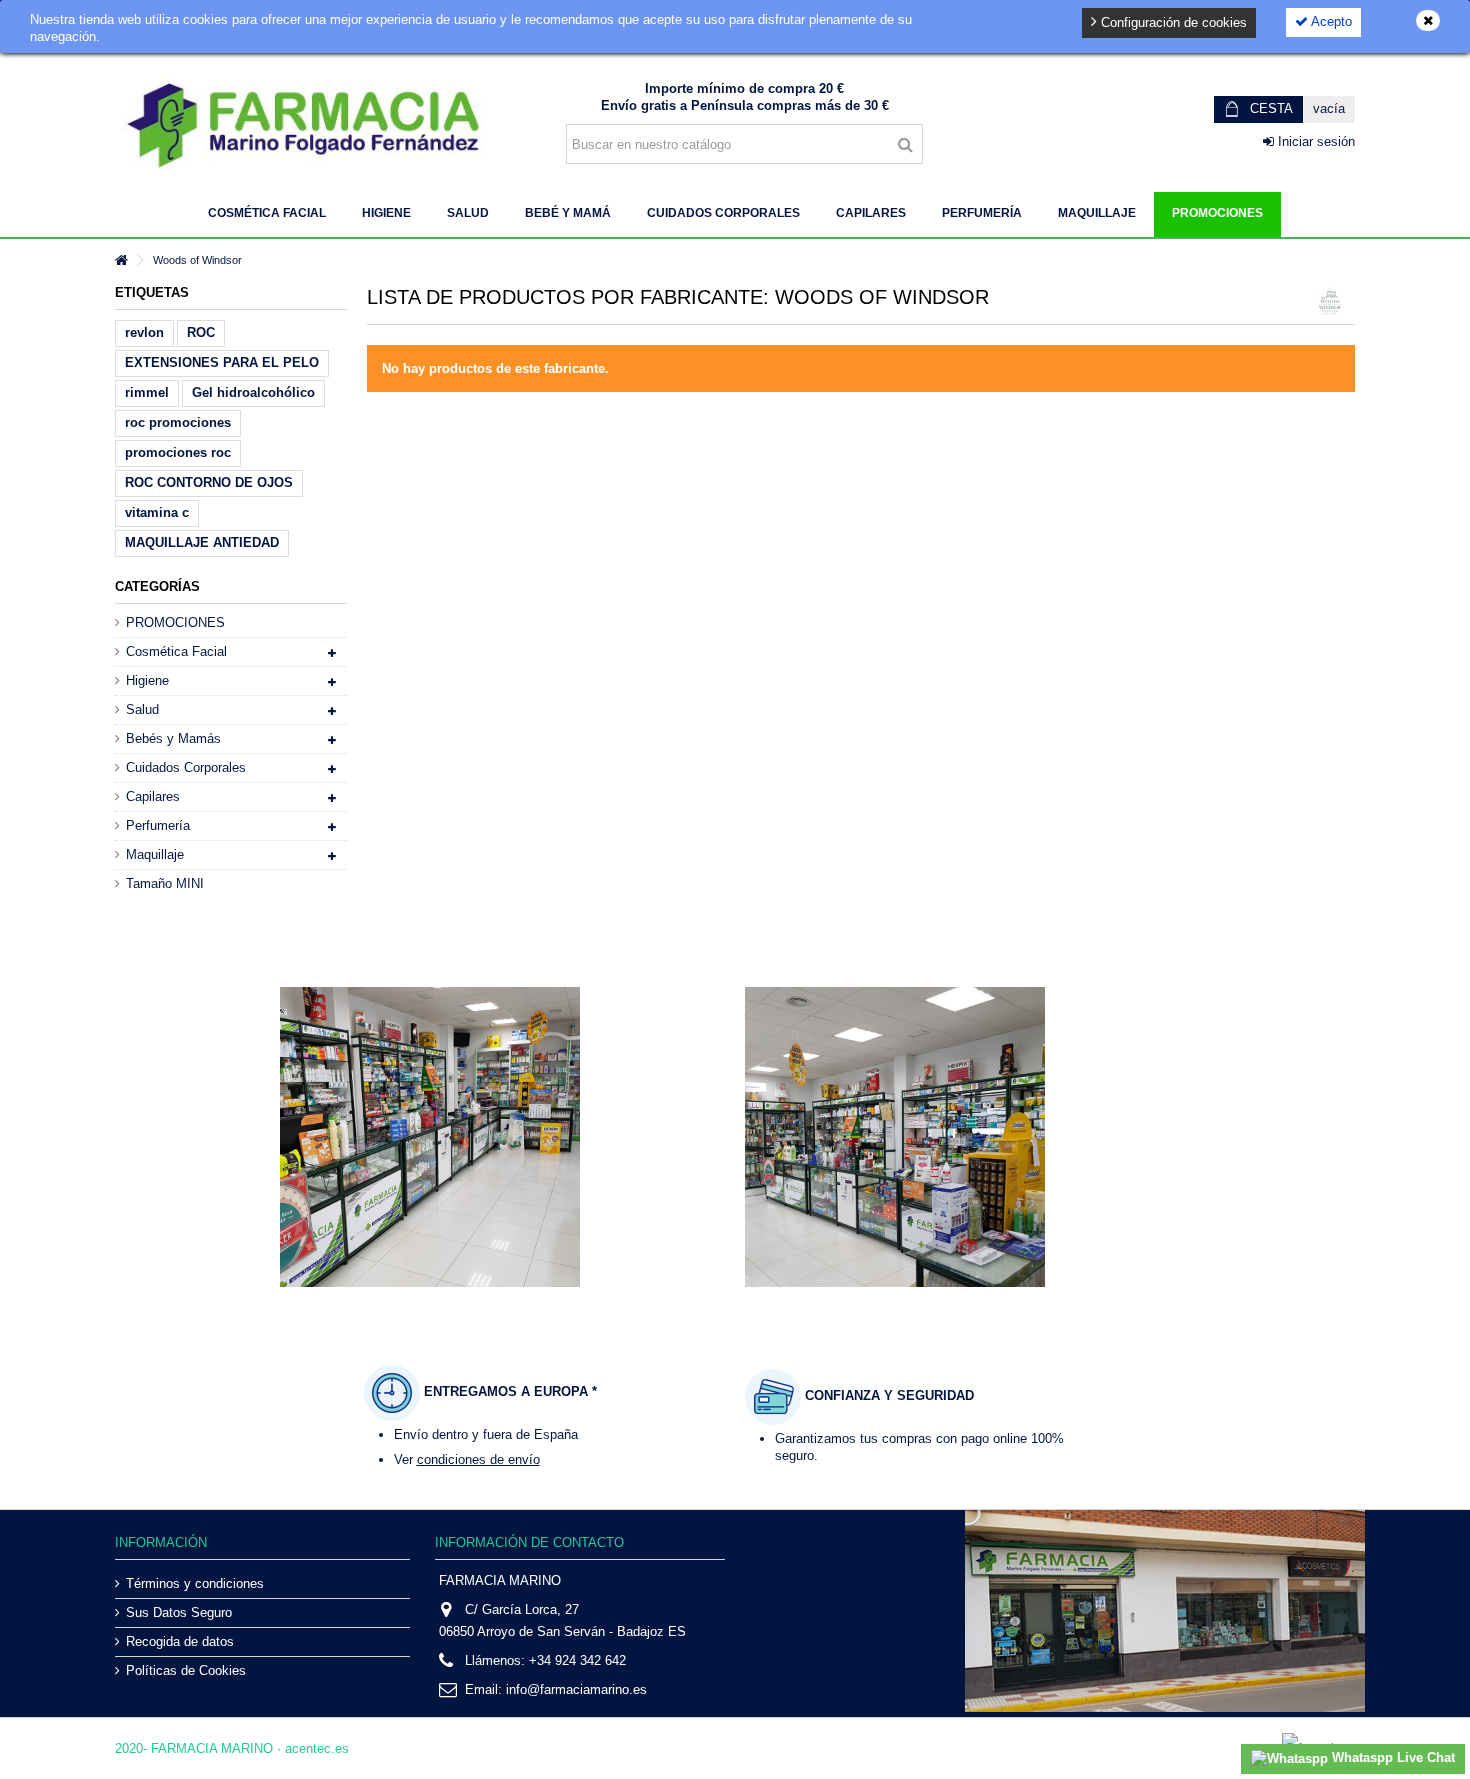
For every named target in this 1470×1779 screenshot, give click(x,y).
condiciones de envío (478, 1459)
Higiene (147, 680)
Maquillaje (155, 854)
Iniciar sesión (1314, 141)
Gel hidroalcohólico (253, 392)
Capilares (153, 796)
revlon (144, 332)
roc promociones (178, 422)
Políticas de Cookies (186, 1670)
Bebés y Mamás (173, 738)
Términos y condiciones (195, 1583)
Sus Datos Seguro (179, 1612)
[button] (267, 214)
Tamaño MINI (165, 883)
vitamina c (157, 512)
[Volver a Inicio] (121, 260)
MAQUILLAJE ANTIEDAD (202, 542)
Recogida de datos (180, 1641)
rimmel (147, 392)
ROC (201, 332)
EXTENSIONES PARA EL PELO (222, 362)
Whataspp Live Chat (1391, 1757)
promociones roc (178, 452)
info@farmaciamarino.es (576, 1689)
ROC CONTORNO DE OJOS (209, 482)
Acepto (1330, 21)
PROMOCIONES (175, 622)
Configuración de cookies (1172, 22)
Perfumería (158, 825)
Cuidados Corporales (186, 767)
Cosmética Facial (176, 651)
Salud (142, 709)
